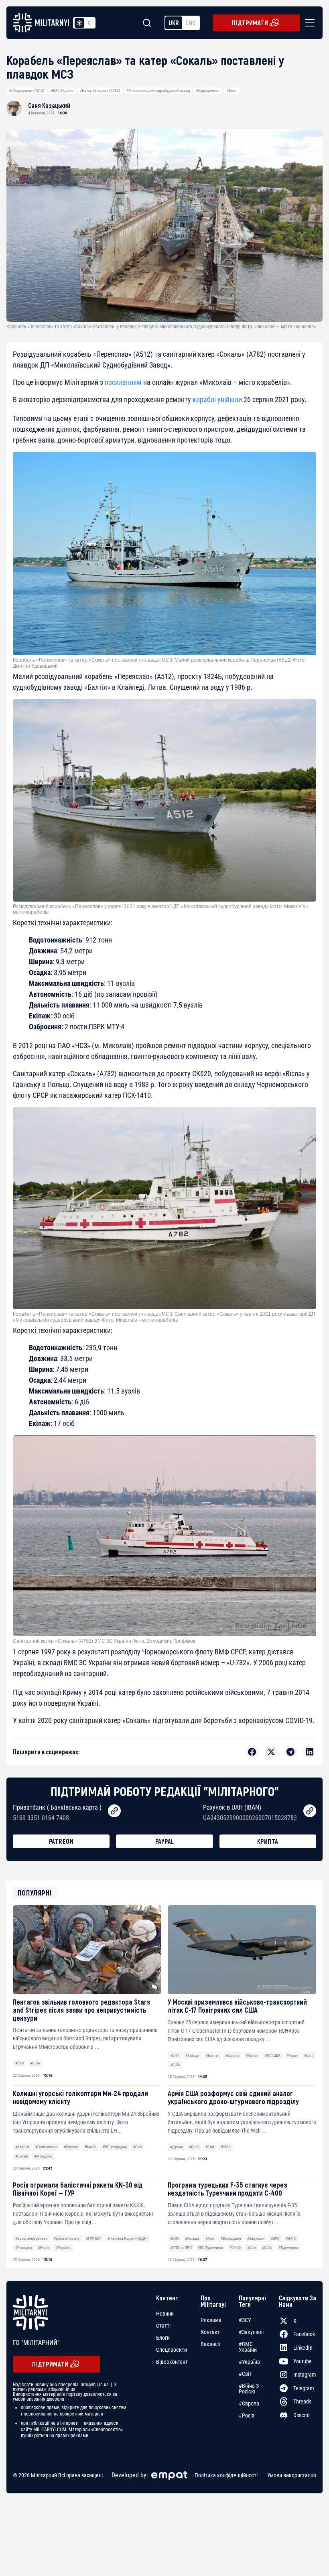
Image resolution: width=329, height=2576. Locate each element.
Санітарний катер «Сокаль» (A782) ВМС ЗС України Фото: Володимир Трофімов (104, 1641)
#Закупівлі (256, 2238)
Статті (163, 2326)
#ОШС (194, 2147)
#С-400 (235, 2248)
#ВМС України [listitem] (248, 2347)
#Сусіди (22, 2156)
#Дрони (177, 2147)
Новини (165, 2314)
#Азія (210, 2238)
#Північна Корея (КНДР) (127, 2238)
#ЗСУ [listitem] (245, 2320)
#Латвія (252, 2055)
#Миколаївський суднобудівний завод (158, 90)
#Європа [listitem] (249, 2403)
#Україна (63, 2248)
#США (35, 2063)
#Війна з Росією (66, 2238)
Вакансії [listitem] (210, 2344)
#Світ (20, 2063)
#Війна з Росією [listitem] (249, 2389)
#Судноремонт (208, 90)
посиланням (123, 382)
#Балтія (212, 2055)
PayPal (165, 1841)
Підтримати (250, 23)
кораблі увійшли (217, 399)
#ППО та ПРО (181, 2248)
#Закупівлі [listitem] (251, 2332)
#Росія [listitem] (247, 2416)
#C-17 (175, 2055)
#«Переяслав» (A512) (26, 90)
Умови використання (292, 2475)
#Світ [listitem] (245, 2374)
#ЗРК (275, 2238)
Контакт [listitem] (210, 2332)
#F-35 (175, 2238)
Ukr (174, 23)
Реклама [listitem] (211, 2320)
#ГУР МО (93, 2238)
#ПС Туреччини (210, 2248)
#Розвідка (24, 2248)
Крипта (268, 1841)
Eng (191, 23)
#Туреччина (288, 2248)
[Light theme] (79, 23)
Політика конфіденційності (226, 2475)
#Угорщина (43, 2156)
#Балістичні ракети (31, 2238)
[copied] (114, 1811)
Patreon (61, 1841)
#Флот (232, 90)
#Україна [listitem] (249, 2362)
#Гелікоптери (46, 2147)
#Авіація (192, 2055)
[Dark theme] (89, 23)
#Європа (232, 2055)
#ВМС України (62, 90)
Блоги (163, 2338)
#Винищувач (231, 2238)
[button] (308, 23)
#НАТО (291, 2238)
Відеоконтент (172, 2362)
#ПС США (273, 2055)
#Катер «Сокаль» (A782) (100, 90)
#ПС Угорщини (115, 2147)
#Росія (292, 2055)
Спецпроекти (172, 2350)
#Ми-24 (91, 2147)
